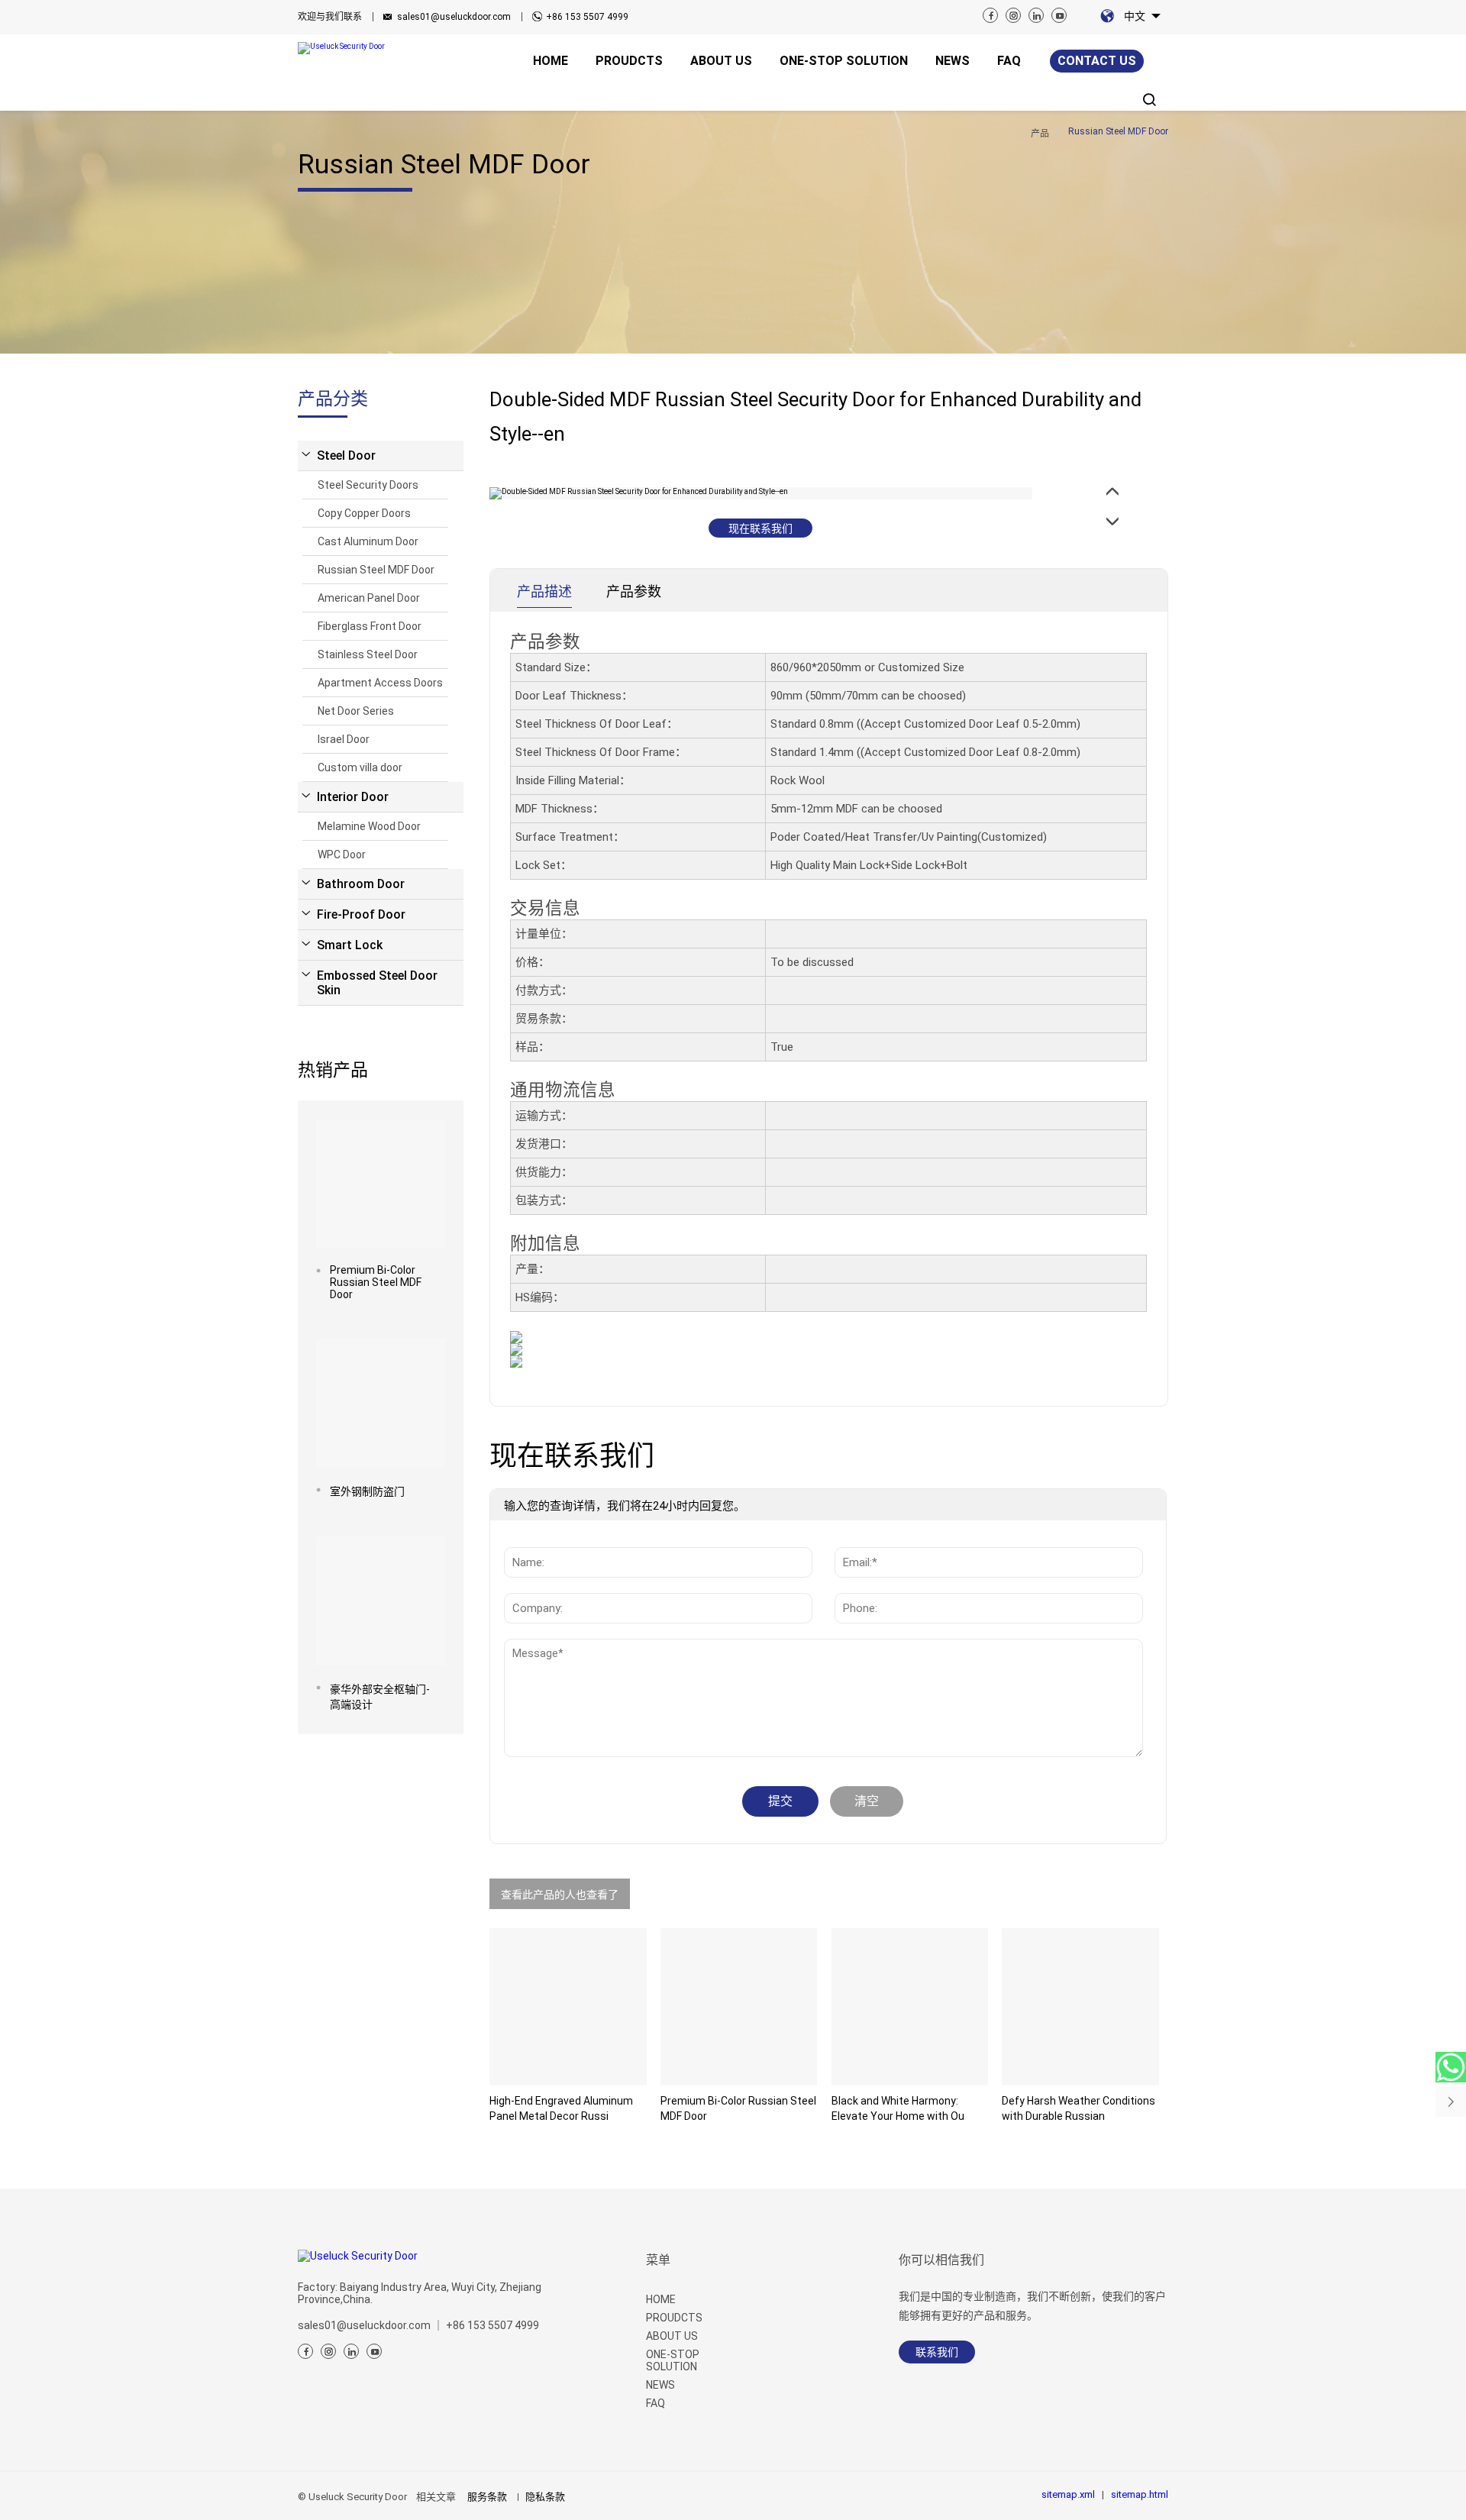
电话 (851, 1585)
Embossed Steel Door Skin (377, 983)
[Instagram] (1013, 15)
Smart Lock (350, 945)
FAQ (656, 2403)
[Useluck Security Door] (362, 48)
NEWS (660, 2385)
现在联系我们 (760, 528)
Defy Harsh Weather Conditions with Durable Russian (1079, 2108)
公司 (521, 1585)
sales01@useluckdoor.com (454, 17)
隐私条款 (545, 2497)
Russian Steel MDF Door (376, 570)
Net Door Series (356, 711)
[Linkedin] (1036, 15)
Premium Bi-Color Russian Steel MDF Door (376, 1282)
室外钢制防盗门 (367, 1491)
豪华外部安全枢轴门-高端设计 (380, 1697)
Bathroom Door (361, 884)
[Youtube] (1059, 15)
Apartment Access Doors (380, 683)
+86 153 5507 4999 (587, 17)
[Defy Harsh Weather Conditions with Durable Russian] (1080, 2007)
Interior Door (353, 797)
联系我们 (937, 2352)
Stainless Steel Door (368, 654)
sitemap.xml (1068, 2494)
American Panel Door (369, 598)
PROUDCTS (674, 2318)
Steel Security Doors (368, 485)
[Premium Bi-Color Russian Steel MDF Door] (381, 1184)
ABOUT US (672, 2336)
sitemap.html (1140, 2494)
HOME (661, 2299)
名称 (521, 1539)
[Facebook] (990, 15)
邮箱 (851, 1539)
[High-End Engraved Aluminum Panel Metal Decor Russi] (568, 2007)
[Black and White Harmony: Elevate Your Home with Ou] (910, 2007)
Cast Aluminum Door (368, 541)
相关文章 (436, 2497)
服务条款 (487, 2497)
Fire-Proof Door (361, 914)
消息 (528, 1646)
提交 (780, 1801)
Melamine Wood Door (369, 826)
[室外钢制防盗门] (381, 1403)
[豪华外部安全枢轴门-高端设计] (381, 1601)
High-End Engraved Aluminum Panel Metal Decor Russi (561, 2108)
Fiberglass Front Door (370, 626)
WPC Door (342, 855)
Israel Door (344, 739)
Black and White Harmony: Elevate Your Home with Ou (898, 2108)
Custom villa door (360, 767)
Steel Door (346, 456)
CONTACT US (1097, 61)
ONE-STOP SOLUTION (673, 2360)
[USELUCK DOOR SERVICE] (1451, 2067)
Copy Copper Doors (364, 513)
